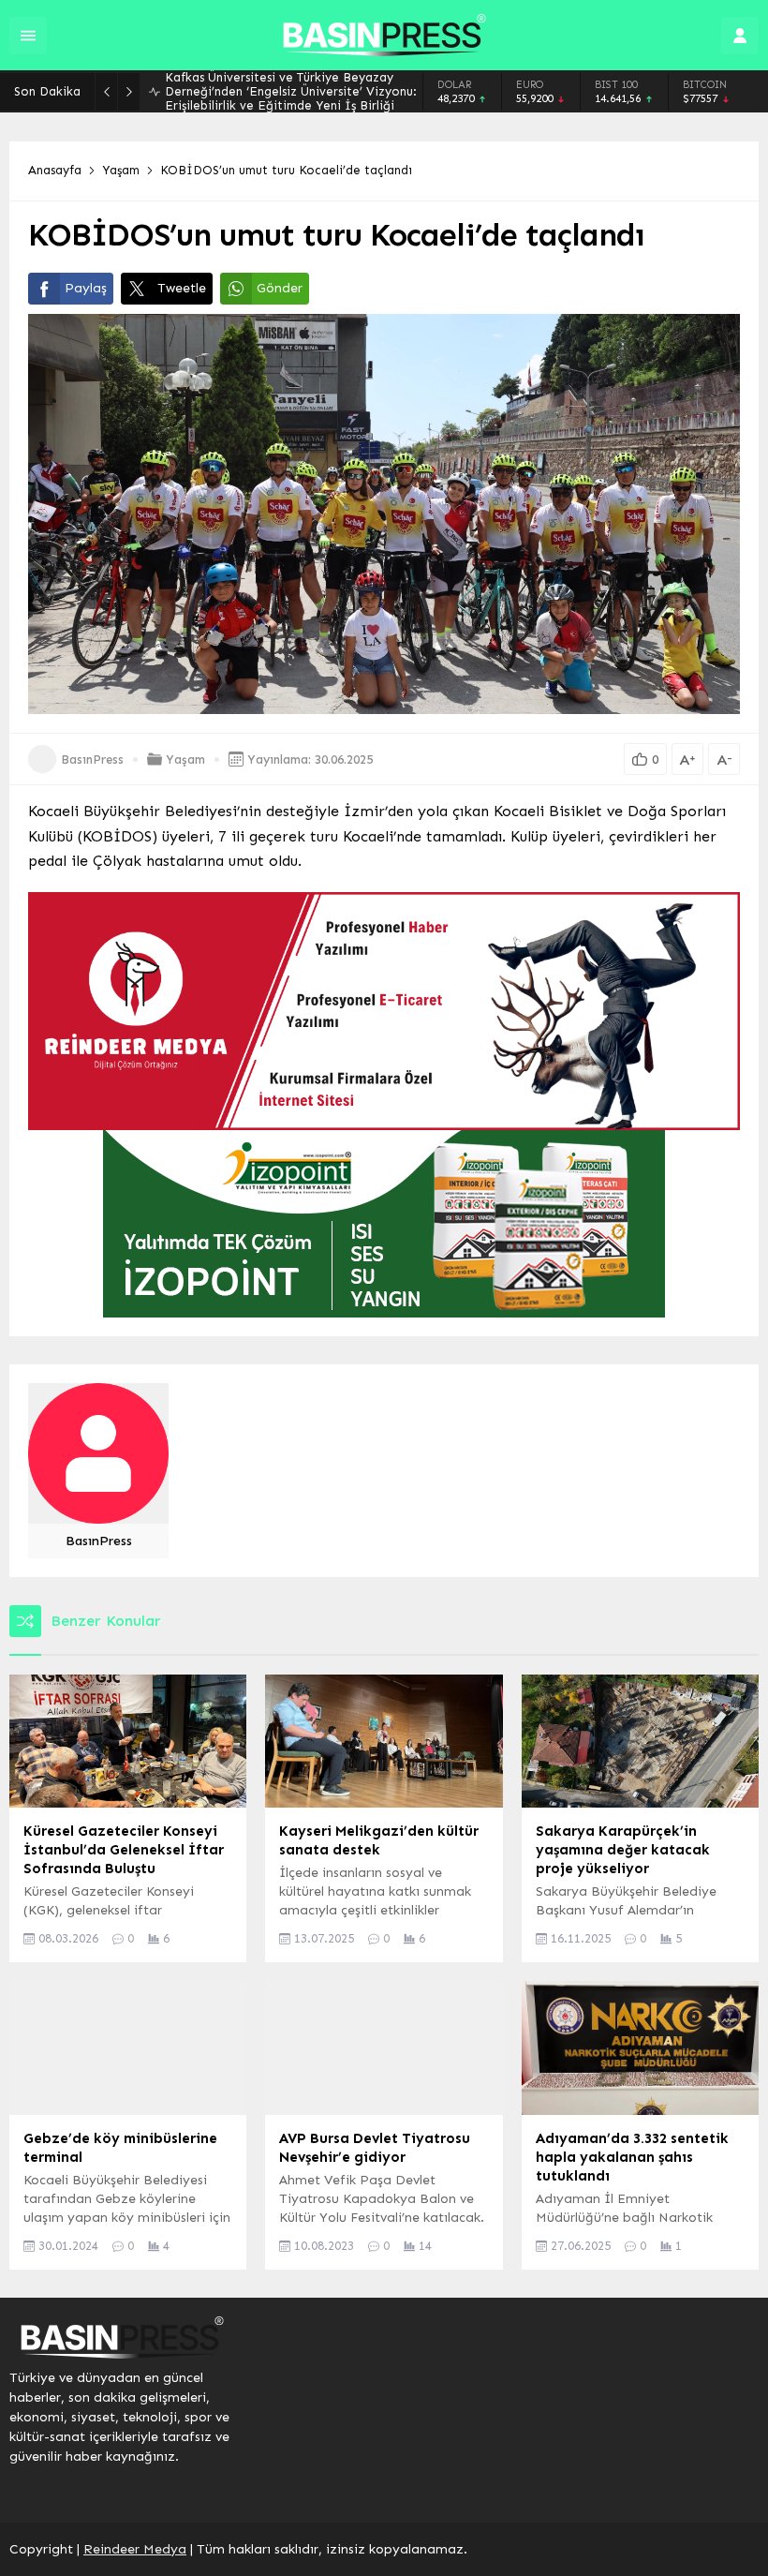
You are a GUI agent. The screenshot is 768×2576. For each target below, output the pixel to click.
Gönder (280, 288)
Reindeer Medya (135, 2549)
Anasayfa (55, 170)
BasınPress (92, 759)
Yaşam (121, 170)
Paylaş (86, 288)
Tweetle (182, 288)
